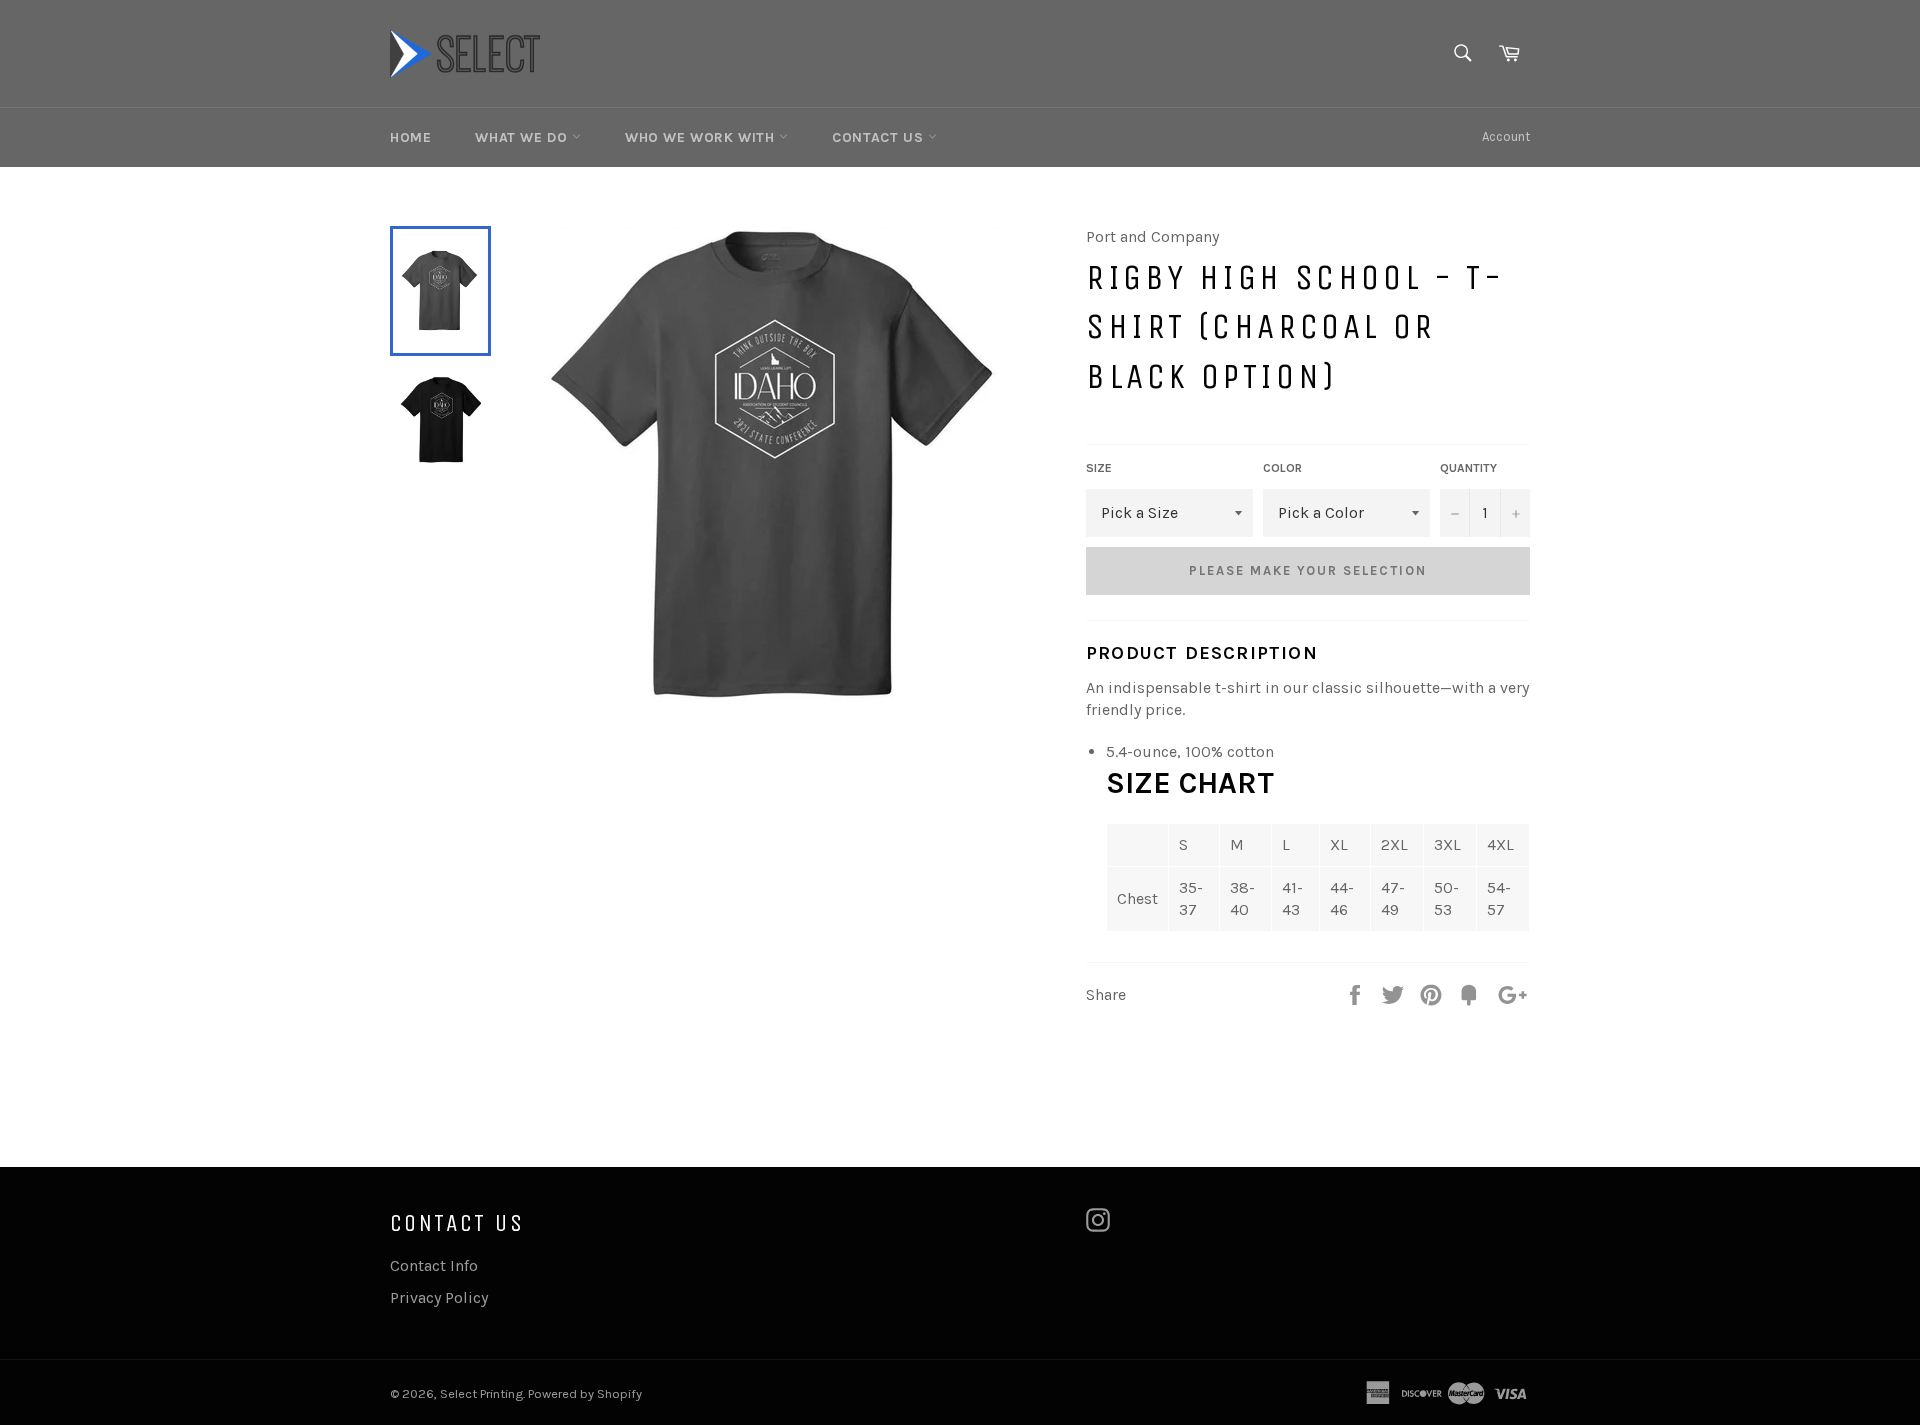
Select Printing (481, 1393)
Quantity (1468, 468)
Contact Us (880, 137)
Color (1282, 468)
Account (1506, 136)
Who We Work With (702, 137)
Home (410, 137)
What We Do (523, 137)
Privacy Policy (439, 1297)
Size (1099, 468)
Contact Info (434, 1265)
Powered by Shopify (585, 1393)
